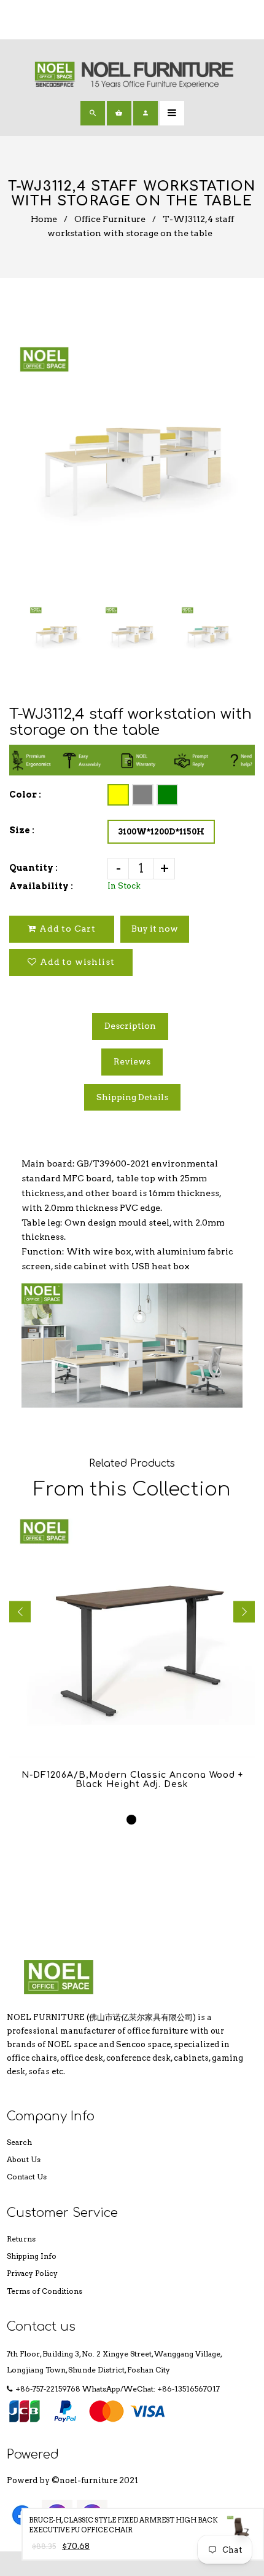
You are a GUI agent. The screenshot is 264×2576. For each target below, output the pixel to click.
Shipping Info (32, 2256)
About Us (24, 2159)
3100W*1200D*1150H (161, 832)
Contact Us (27, 2177)
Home (44, 219)
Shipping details (132, 1097)
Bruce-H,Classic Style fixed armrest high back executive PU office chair (123, 2525)
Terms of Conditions (45, 2291)
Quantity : (33, 868)
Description (130, 1026)
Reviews (132, 1061)
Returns (21, 2239)
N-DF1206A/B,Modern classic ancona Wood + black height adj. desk (132, 1780)
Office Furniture (110, 219)
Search (19, 2142)
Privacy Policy (32, 2273)
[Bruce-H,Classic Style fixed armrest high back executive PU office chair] (241, 2533)
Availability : (41, 886)
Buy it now (155, 929)
